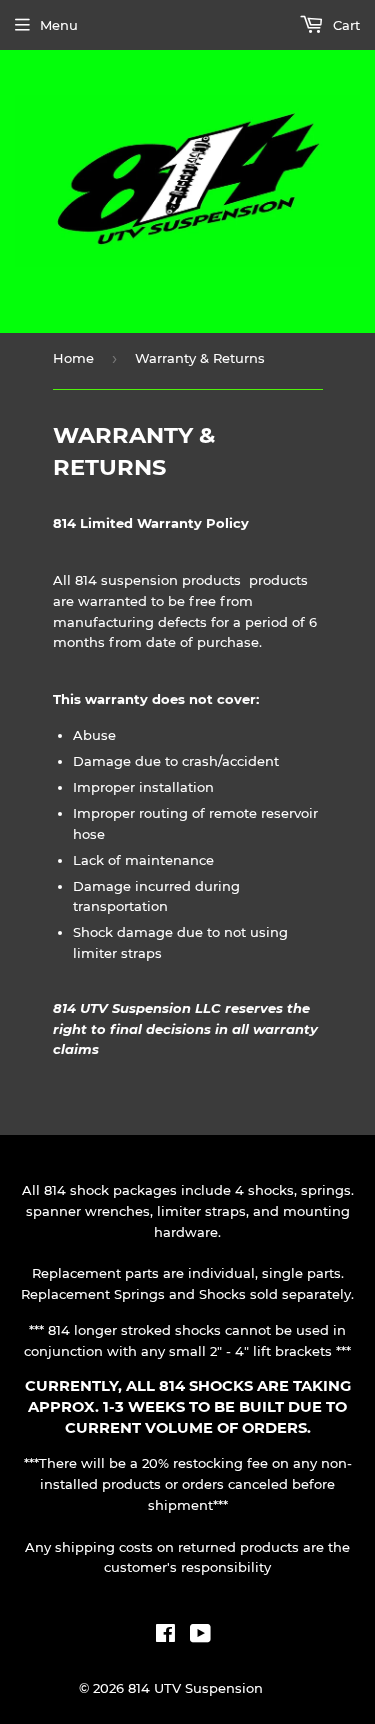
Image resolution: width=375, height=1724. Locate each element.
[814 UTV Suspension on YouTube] (200, 1636)
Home (73, 358)
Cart (344, 25)
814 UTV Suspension (195, 1688)
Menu (59, 25)
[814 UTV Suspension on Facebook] (165, 1636)
